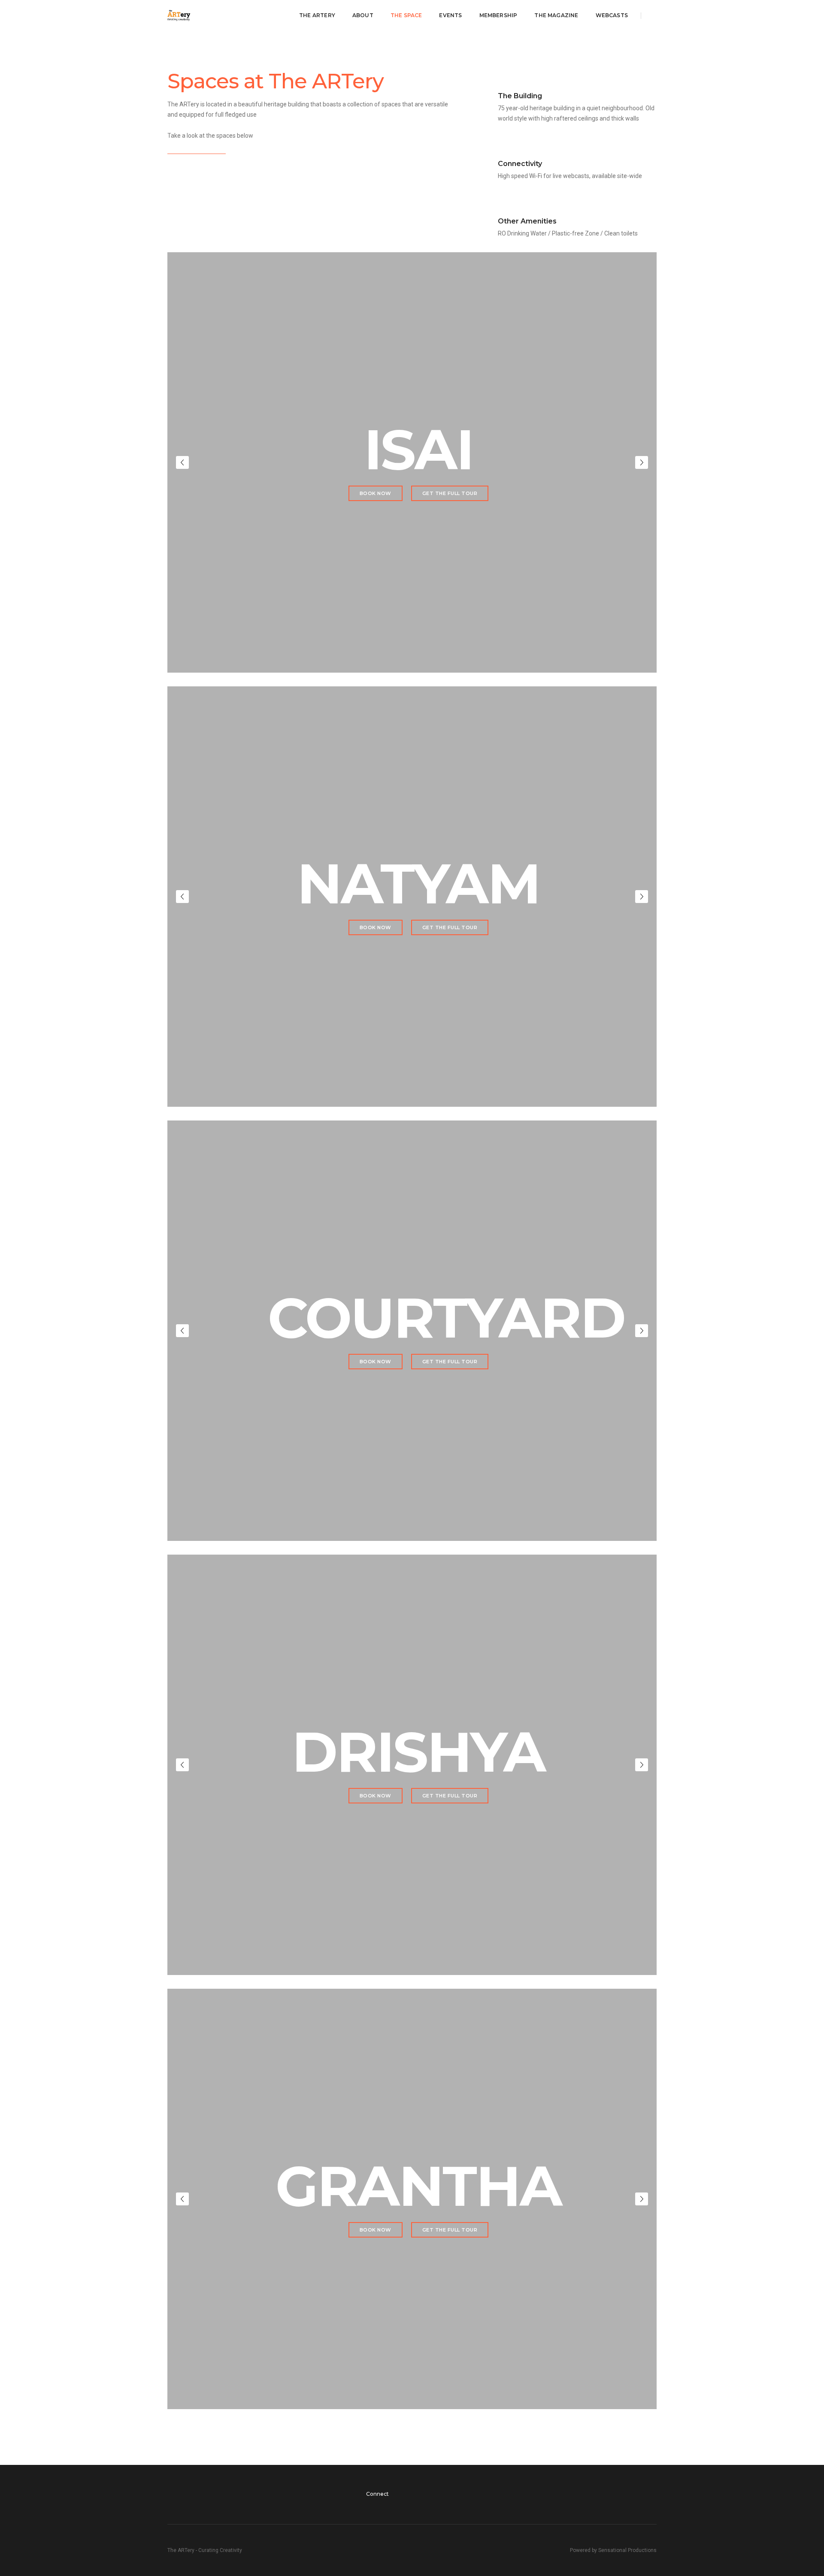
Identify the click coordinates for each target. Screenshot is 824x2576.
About (363, 15)
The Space (406, 15)
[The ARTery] (179, 15)
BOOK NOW (376, 493)
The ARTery (317, 15)
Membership (498, 15)
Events (450, 15)
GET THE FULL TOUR (450, 493)
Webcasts (612, 15)
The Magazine (556, 15)
